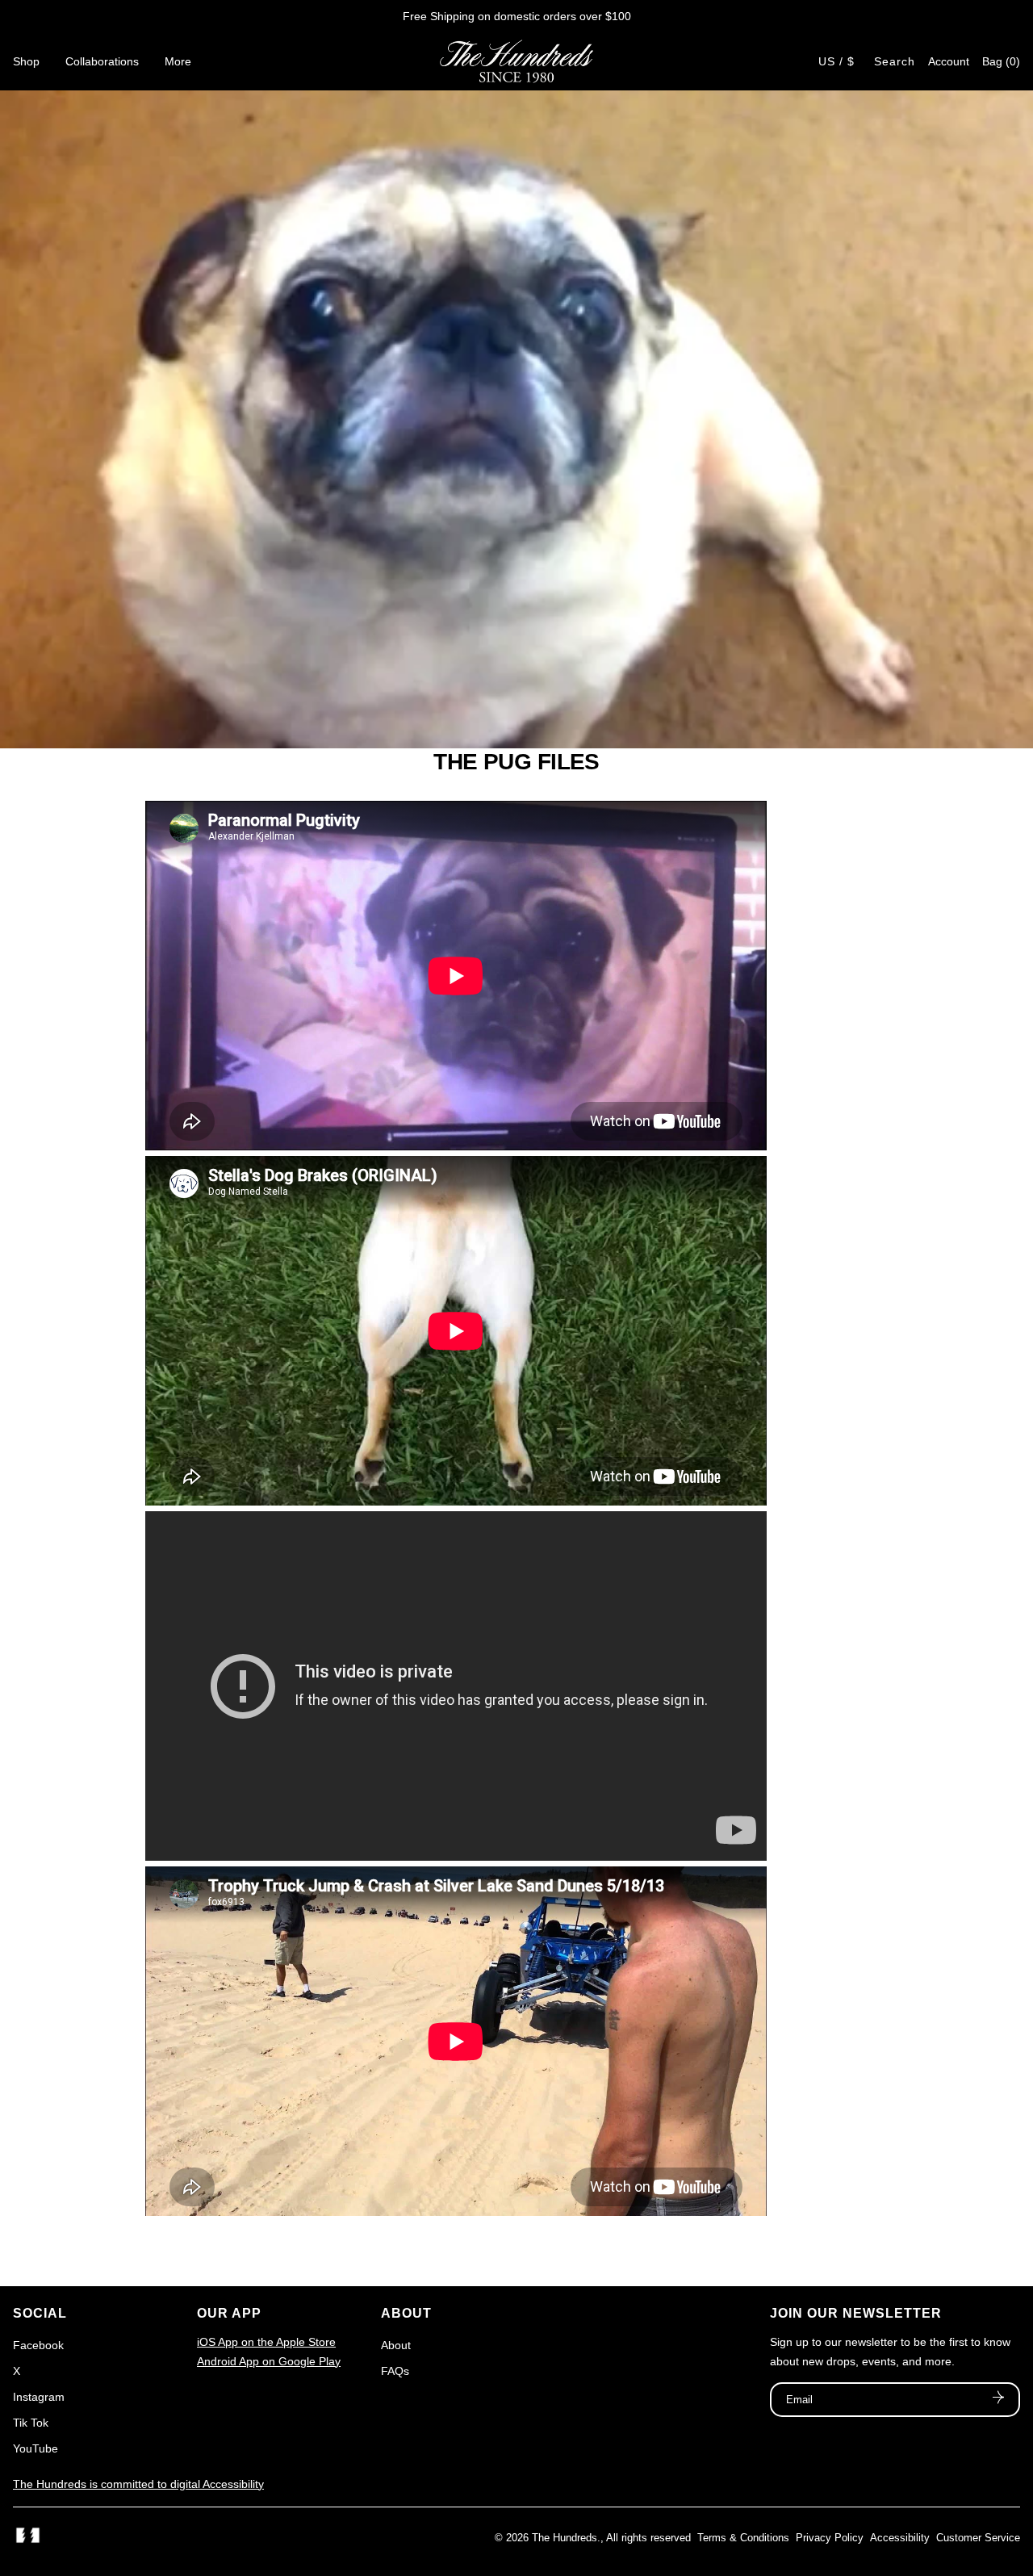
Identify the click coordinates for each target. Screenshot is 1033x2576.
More (178, 61)
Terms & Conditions (743, 2538)
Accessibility (900, 2538)
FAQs (395, 2371)
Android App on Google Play (269, 2361)
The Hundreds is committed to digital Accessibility (138, 2484)
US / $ (836, 61)
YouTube (36, 2448)
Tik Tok (31, 2423)
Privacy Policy (830, 2538)
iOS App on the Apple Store (266, 2342)
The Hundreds (565, 2538)
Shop (26, 61)
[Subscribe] (998, 2399)
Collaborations (102, 61)
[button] (1001, 61)
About (396, 2345)
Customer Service (978, 2538)
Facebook (38, 2345)
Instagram (39, 2397)
